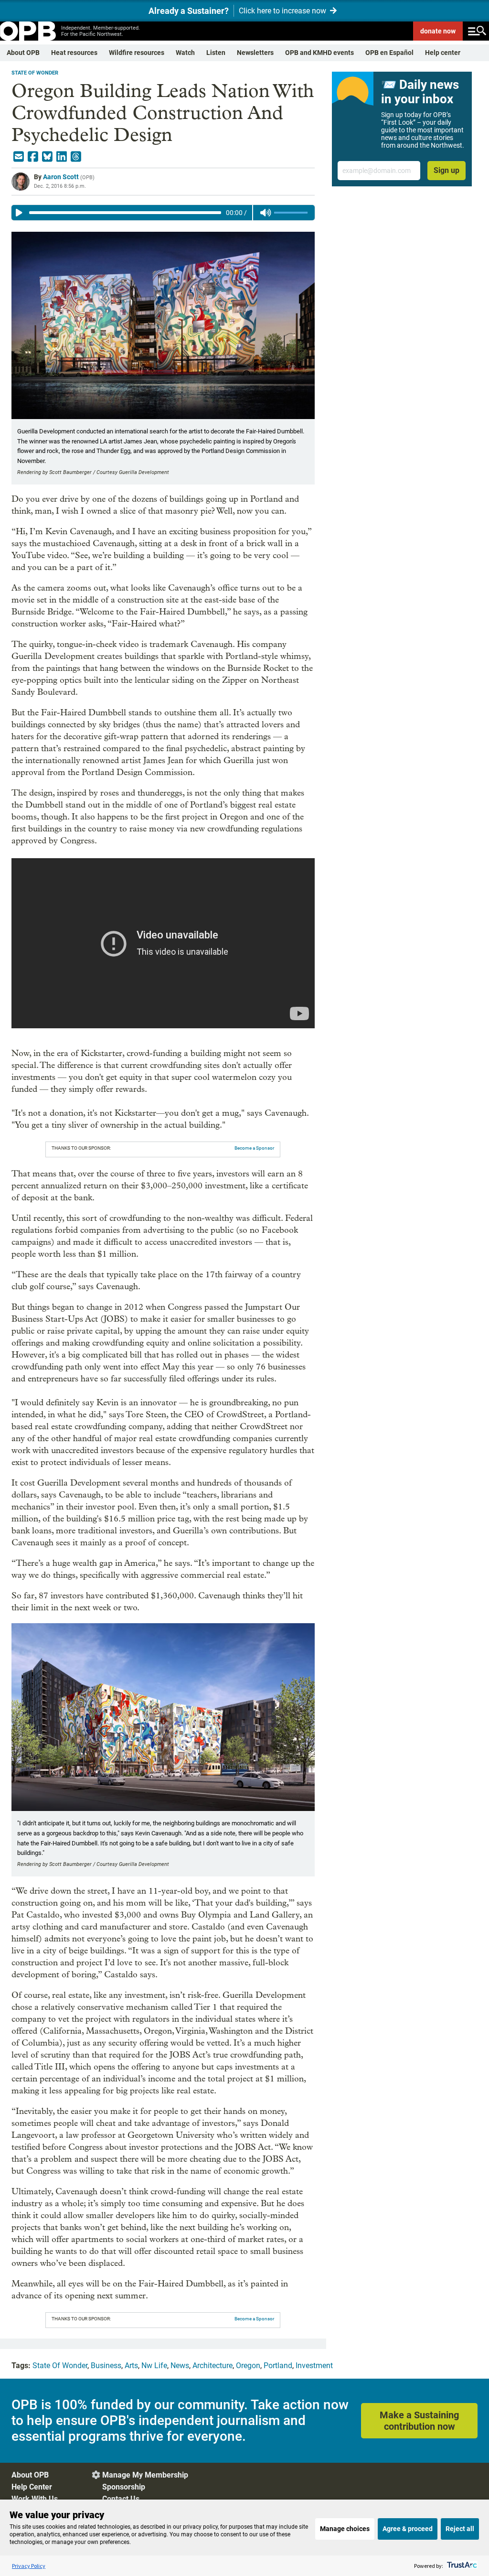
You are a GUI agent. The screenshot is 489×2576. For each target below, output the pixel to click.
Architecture (213, 2366)
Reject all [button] (460, 2529)
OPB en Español (389, 53)
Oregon (248, 2366)
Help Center (32, 2487)
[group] (163, 213)
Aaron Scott (61, 177)
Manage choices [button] (345, 2529)
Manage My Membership (145, 2475)
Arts (131, 2366)
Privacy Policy (29, 2566)
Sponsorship (124, 2487)
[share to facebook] (33, 157)
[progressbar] (125, 213)
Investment (314, 2366)
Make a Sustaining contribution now (419, 2421)
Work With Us (35, 2499)
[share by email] (19, 157)
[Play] (19, 213)
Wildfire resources (137, 53)
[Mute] (266, 213)
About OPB (23, 53)
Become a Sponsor (254, 1148)
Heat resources (74, 53)
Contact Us (121, 2499)
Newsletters (255, 53)
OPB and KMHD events (319, 53)
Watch (185, 53)
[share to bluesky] (47, 157)
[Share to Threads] (76, 157)
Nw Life (154, 2366)
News (180, 2366)
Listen (216, 53)
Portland (278, 2366)
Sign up (446, 170)
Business (106, 2366)
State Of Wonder (60, 2366)
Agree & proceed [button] (408, 2529)
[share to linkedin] (62, 157)
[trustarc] (461, 2566)
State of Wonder (35, 73)
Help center (443, 53)
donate (438, 31)
